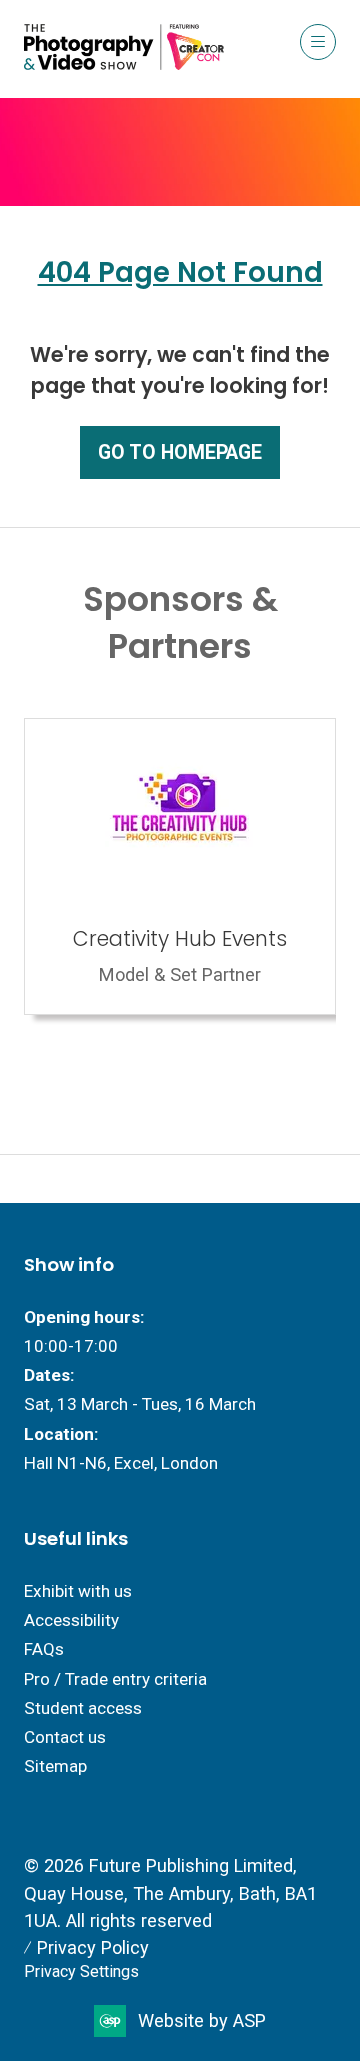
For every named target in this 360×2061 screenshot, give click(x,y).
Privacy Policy (93, 1947)
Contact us (65, 1737)
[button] (318, 42)
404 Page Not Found (180, 272)
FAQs (44, 1649)
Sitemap (55, 1766)
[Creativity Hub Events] (180, 866)
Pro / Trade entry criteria (115, 1679)
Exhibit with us (78, 1591)
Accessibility (71, 1620)
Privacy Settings (81, 1971)
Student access (83, 1708)
